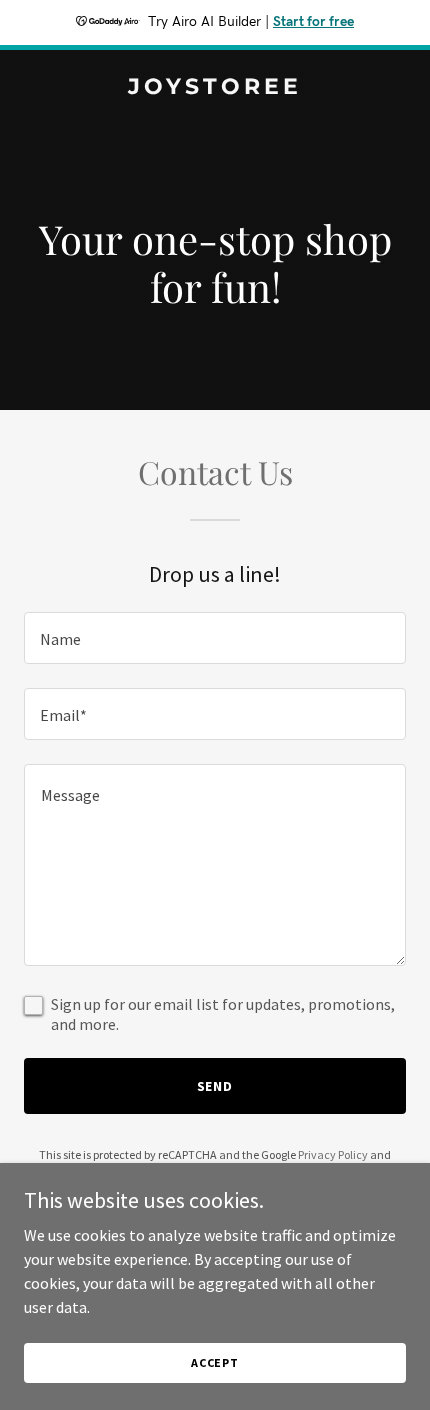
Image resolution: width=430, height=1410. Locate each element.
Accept (215, 1362)
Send (215, 1086)
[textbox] (215, 638)
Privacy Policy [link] (333, 1154)
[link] (215, 88)
